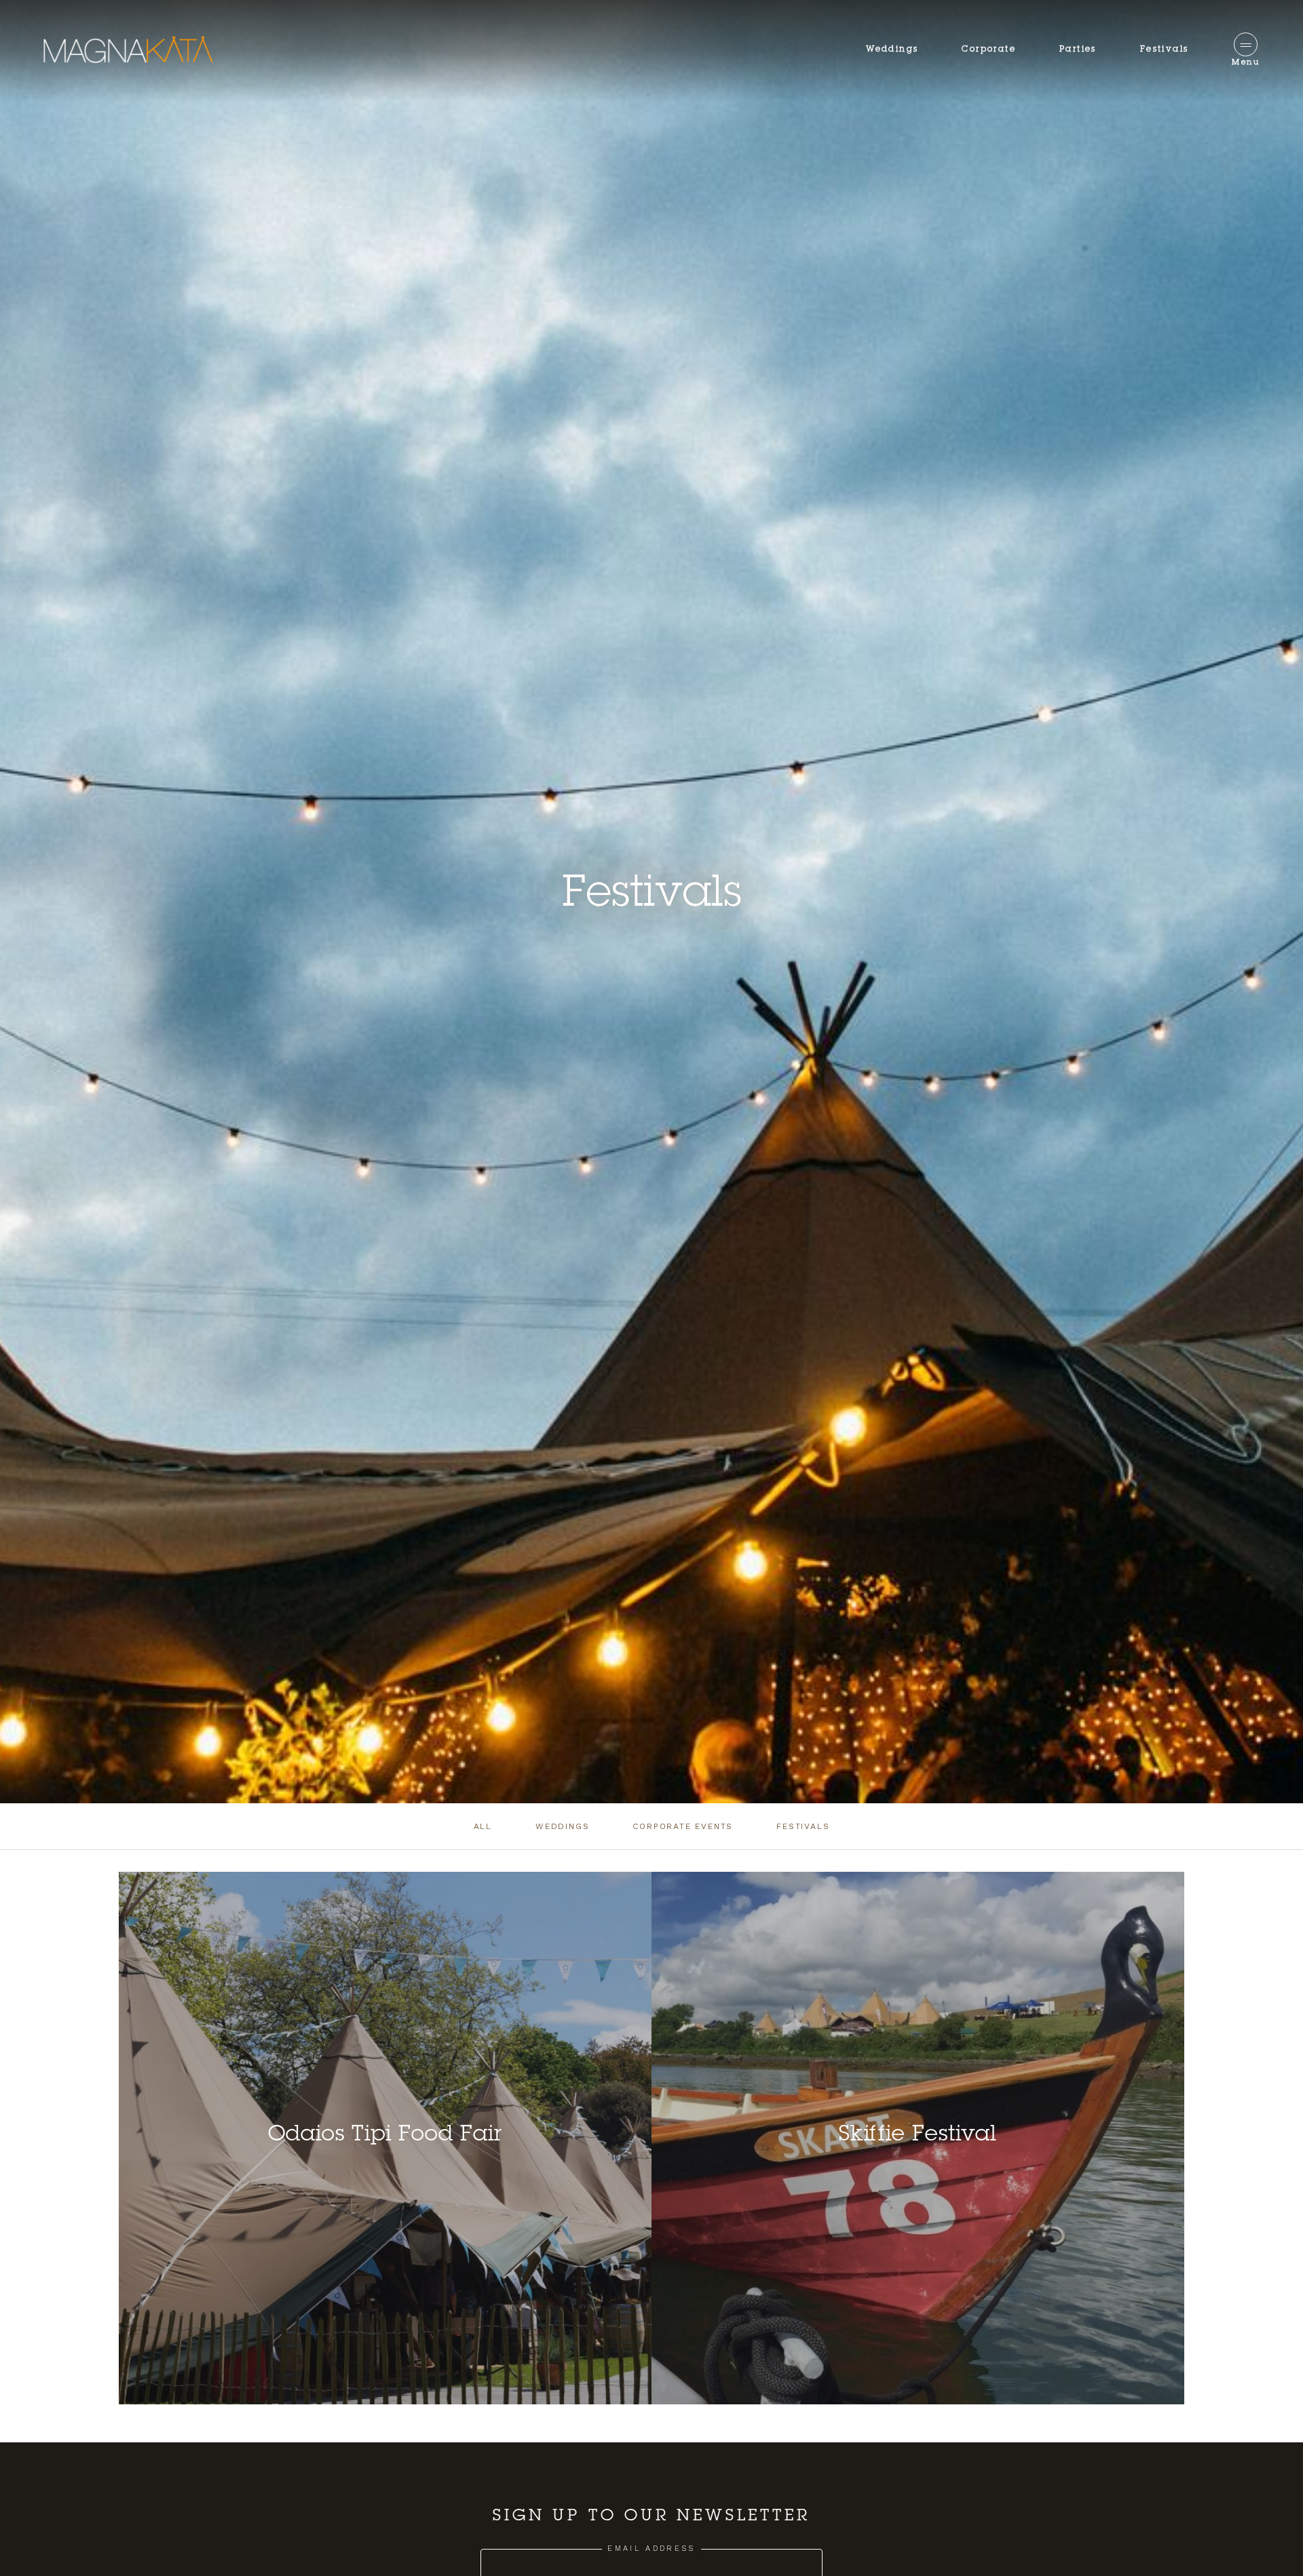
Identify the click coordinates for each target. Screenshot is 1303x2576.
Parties (1078, 50)
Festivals (1165, 50)
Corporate (989, 50)
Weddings (892, 50)
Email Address (651, 2549)
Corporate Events (683, 1826)
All (483, 1826)
